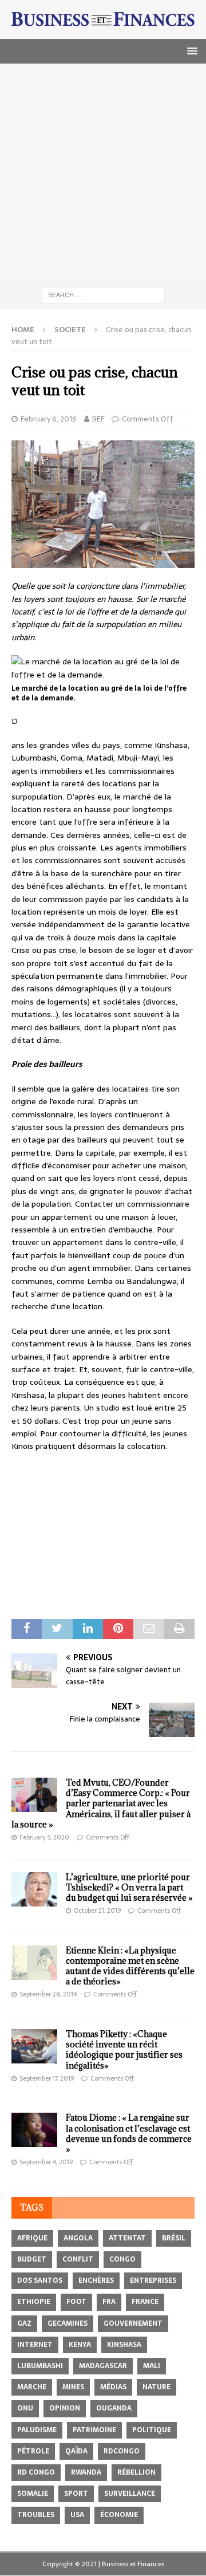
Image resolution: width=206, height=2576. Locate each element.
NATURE (157, 2387)
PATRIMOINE (94, 2430)
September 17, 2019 (47, 2078)
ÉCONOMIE (119, 2515)
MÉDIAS (113, 2387)
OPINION (65, 2408)
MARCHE (32, 2387)
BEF (98, 419)
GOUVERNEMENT (133, 2323)
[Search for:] (103, 294)
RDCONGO (122, 2451)
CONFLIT (78, 2259)
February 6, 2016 (49, 419)
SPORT (76, 2494)
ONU (25, 2408)
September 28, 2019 (48, 1994)
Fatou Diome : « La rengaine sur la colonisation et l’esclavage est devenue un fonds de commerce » (129, 2133)
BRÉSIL (174, 2238)
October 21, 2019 (97, 1911)
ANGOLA (78, 2238)
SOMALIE (33, 2494)
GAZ (24, 2323)
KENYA (80, 2345)
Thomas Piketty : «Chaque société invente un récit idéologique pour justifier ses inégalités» (124, 2050)
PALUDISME (37, 2430)
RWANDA (86, 2472)
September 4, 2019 (46, 2162)
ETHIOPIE (34, 2302)
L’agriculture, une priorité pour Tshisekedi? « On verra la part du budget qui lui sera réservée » (129, 1887)
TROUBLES (36, 2515)
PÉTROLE (33, 2451)
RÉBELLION (136, 2472)
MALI (152, 2366)
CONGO (122, 2259)
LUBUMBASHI (40, 2366)
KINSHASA (124, 2345)
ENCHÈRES (96, 2280)
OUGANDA (114, 2408)
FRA (109, 2302)
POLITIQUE (152, 2430)
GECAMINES (68, 2323)
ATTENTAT (127, 2238)
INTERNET (35, 2345)
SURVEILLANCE (130, 2494)
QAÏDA (76, 2451)
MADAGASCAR (103, 2366)
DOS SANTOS (40, 2280)
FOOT (76, 2302)
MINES (73, 2387)
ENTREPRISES (153, 2280)
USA (77, 2515)
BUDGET (32, 2259)
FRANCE (145, 2302)
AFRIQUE (32, 2238)
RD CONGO (36, 2472)
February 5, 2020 (44, 1837)
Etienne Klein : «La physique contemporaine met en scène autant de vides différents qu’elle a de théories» (130, 1966)
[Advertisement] (103, 172)
